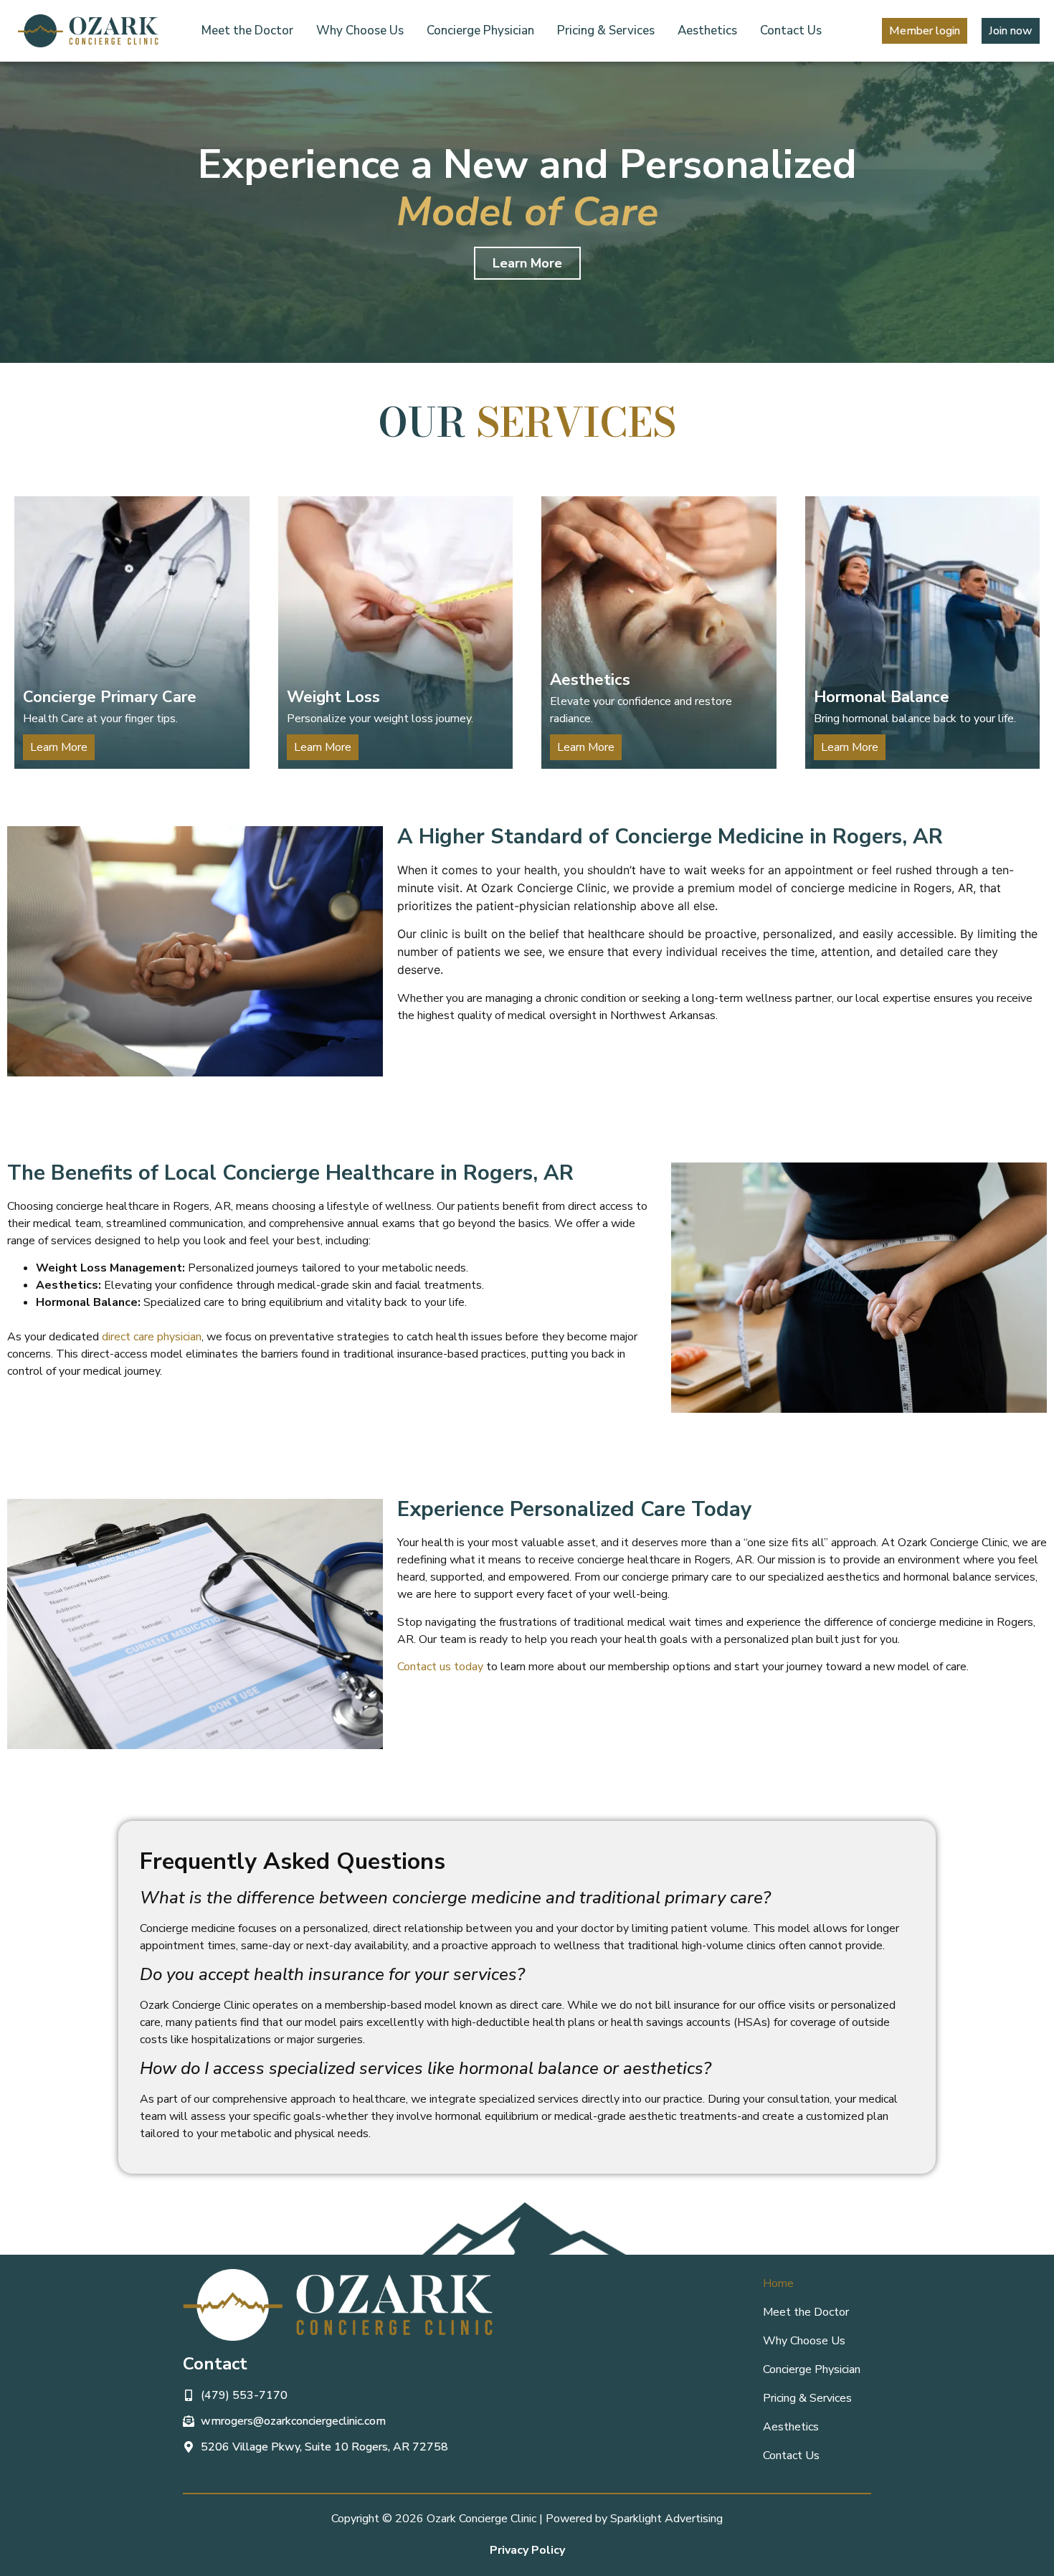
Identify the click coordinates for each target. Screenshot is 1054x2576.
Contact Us (791, 30)
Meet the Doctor (247, 30)
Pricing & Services (606, 30)
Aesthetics (707, 30)
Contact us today (440, 1667)
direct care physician (152, 1337)
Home (778, 2283)
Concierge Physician (480, 30)
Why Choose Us (360, 30)
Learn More (586, 747)
